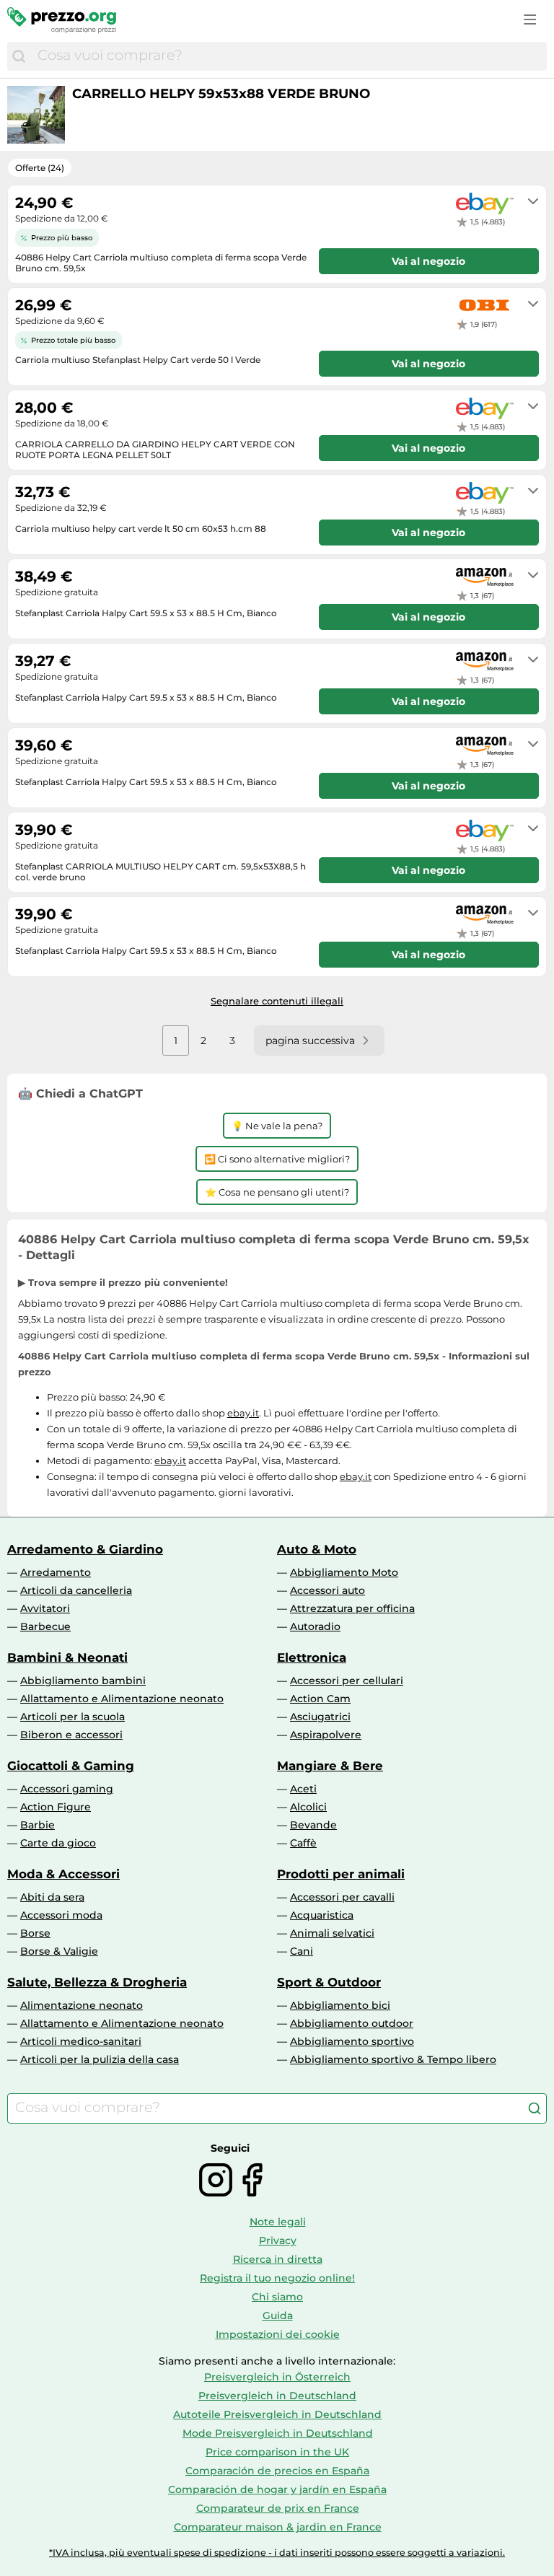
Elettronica (312, 1657)
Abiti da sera (52, 1897)
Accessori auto (327, 1590)
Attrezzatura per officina (352, 1608)
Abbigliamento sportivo (352, 2041)
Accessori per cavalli (342, 1897)
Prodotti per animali (341, 1874)
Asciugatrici (320, 1717)
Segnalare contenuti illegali (277, 1001)
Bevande (313, 1825)
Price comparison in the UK (277, 2452)
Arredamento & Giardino (85, 1549)
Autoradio (315, 1626)
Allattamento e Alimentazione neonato (122, 1699)
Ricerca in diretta (278, 2259)
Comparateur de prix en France (278, 2508)
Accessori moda (61, 1915)
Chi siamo (277, 2297)
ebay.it (243, 1413)
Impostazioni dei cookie (278, 2334)
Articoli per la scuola (72, 1717)
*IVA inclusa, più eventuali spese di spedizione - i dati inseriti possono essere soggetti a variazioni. (277, 2553)
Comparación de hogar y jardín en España (277, 2489)
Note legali (278, 2222)
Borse (35, 1933)
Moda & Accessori (63, 1874)
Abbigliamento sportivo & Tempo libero (393, 2059)
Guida (278, 2316)
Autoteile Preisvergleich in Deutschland (277, 2414)
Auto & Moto (317, 1549)
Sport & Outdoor (329, 1982)
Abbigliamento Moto (344, 1572)
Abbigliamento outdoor (352, 2023)
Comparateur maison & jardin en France (278, 2527)
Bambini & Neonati (67, 1657)
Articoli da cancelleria (76, 1590)
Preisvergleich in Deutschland (277, 2396)
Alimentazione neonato (82, 2005)
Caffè (303, 1843)
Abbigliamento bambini (83, 1681)
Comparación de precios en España (277, 2471)
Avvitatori (45, 1608)
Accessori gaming (67, 1789)
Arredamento (56, 1572)
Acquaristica (322, 1915)
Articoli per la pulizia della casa (100, 2059)
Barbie (38, 1825)
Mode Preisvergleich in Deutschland (278, 2433)
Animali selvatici (332, 1933)
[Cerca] (19, 56)
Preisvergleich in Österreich (277, 2377)
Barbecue (45, 1626)
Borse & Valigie (59, 1951)
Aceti (303, 1789)
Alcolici (308, 1807)
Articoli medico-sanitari (81, 2041)
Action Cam (320, 1699)
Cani (302, 1951)
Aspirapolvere (326, 1735)
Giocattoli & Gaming (71, 1766)
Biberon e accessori (71, 1735)
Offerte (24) (40, 168)
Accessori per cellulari (347, 1681)
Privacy (278, 2240)
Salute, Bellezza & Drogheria (97, 1982)
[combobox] (289, 56)
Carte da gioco (58, 1843)
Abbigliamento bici (340, 2005)
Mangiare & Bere (330, 1766)
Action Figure (56, 1807)
